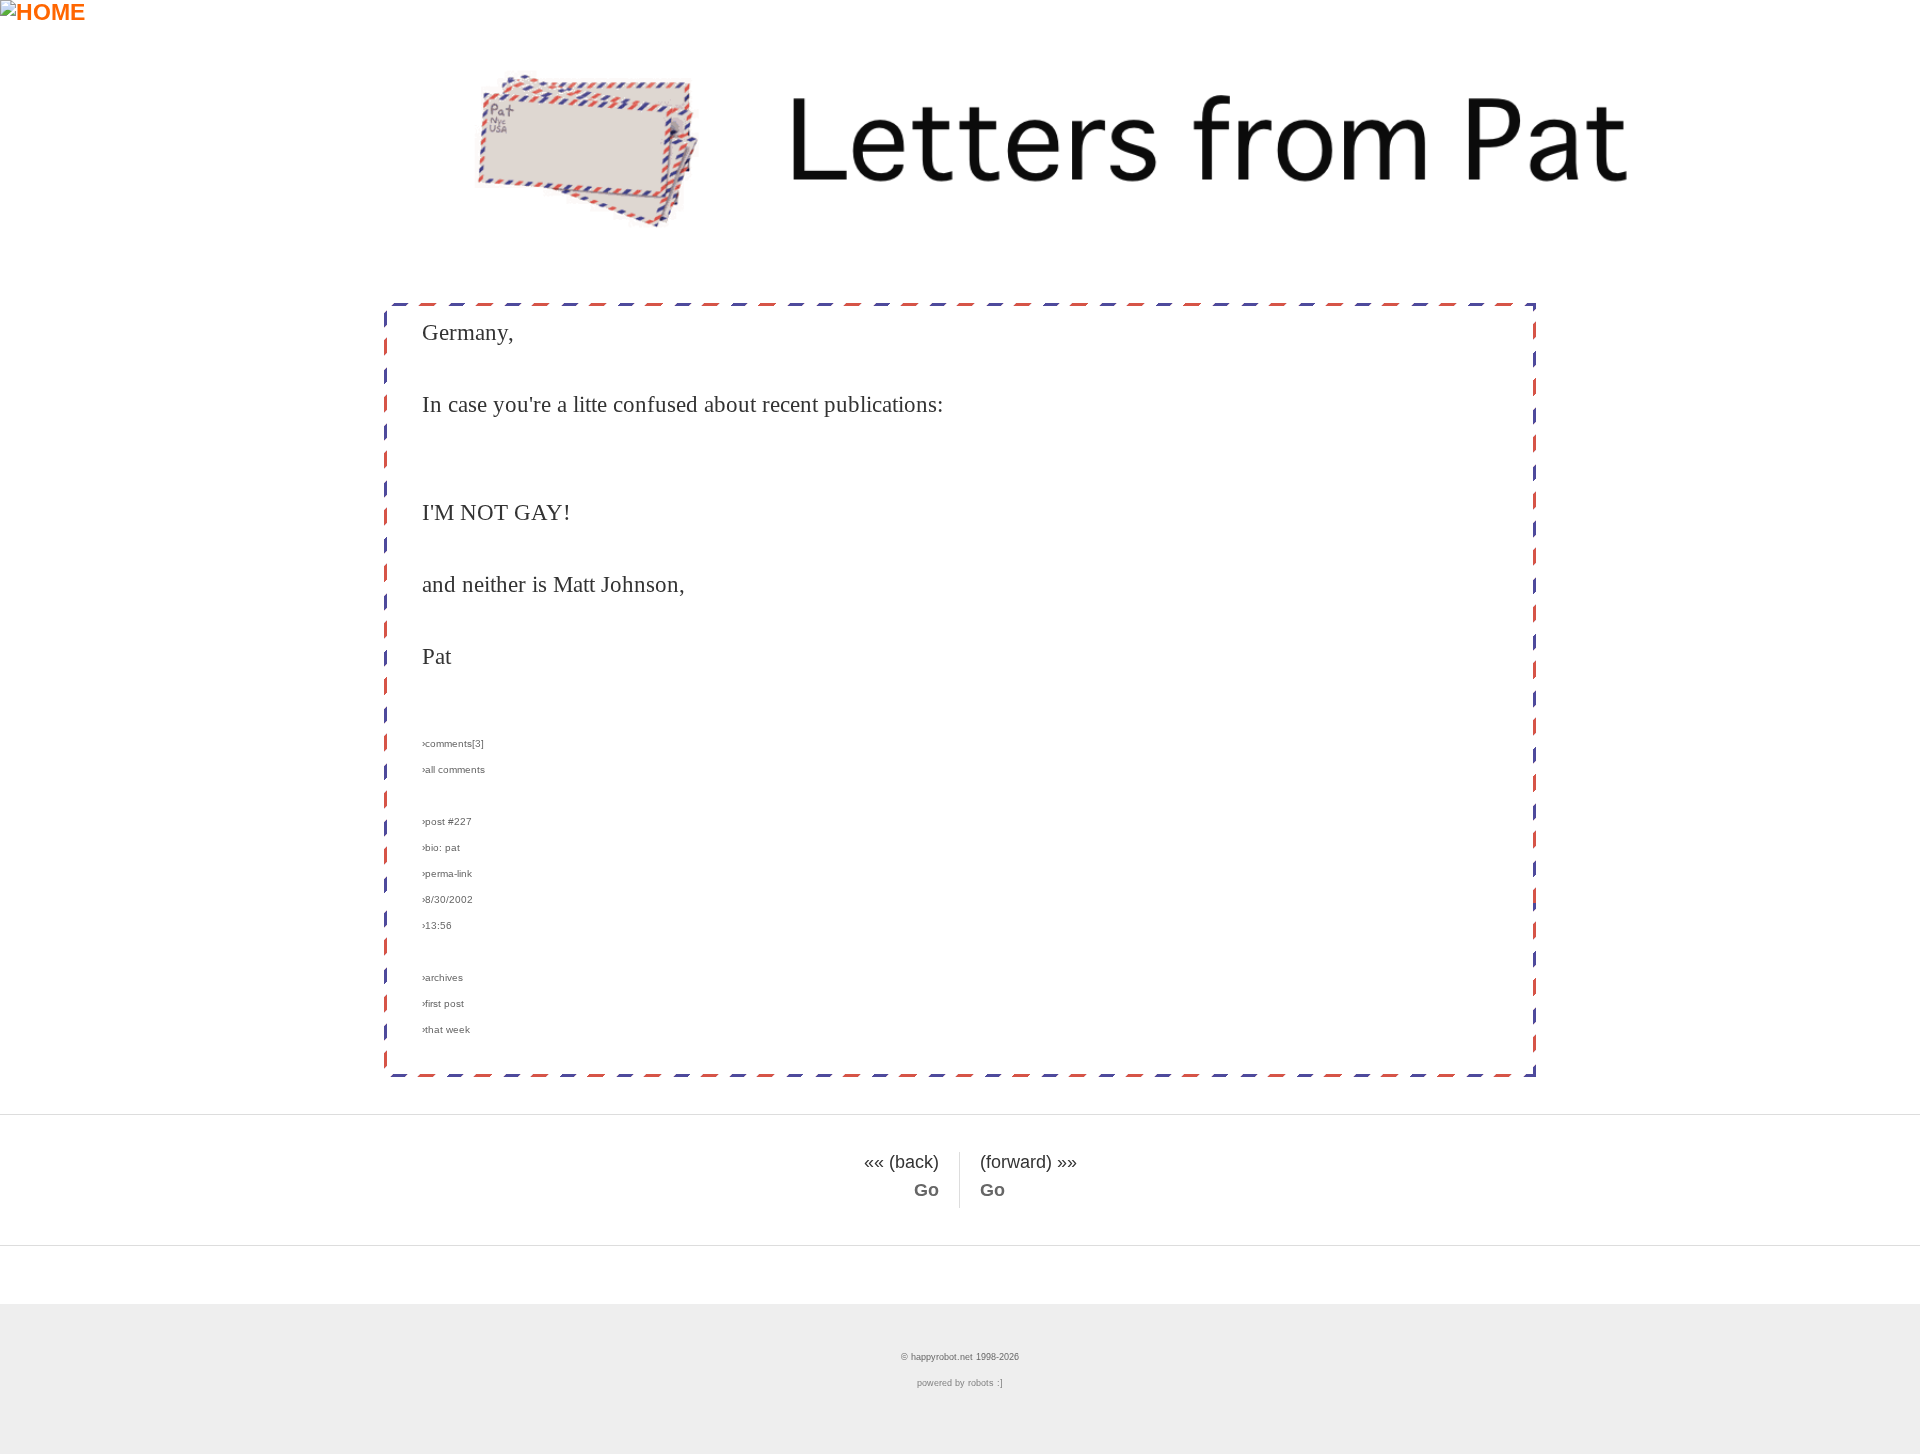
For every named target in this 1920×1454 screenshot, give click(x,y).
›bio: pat (441, 847)
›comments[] (453, 743)
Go (926, 1190)
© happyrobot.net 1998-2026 (960, 1357)
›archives (442, 977)
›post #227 (447, 821)
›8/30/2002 (447, 899)
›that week (446, 1029)
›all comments (453, 769)
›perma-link (447, 873)
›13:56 (437, 925)
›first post (443, 1003)
